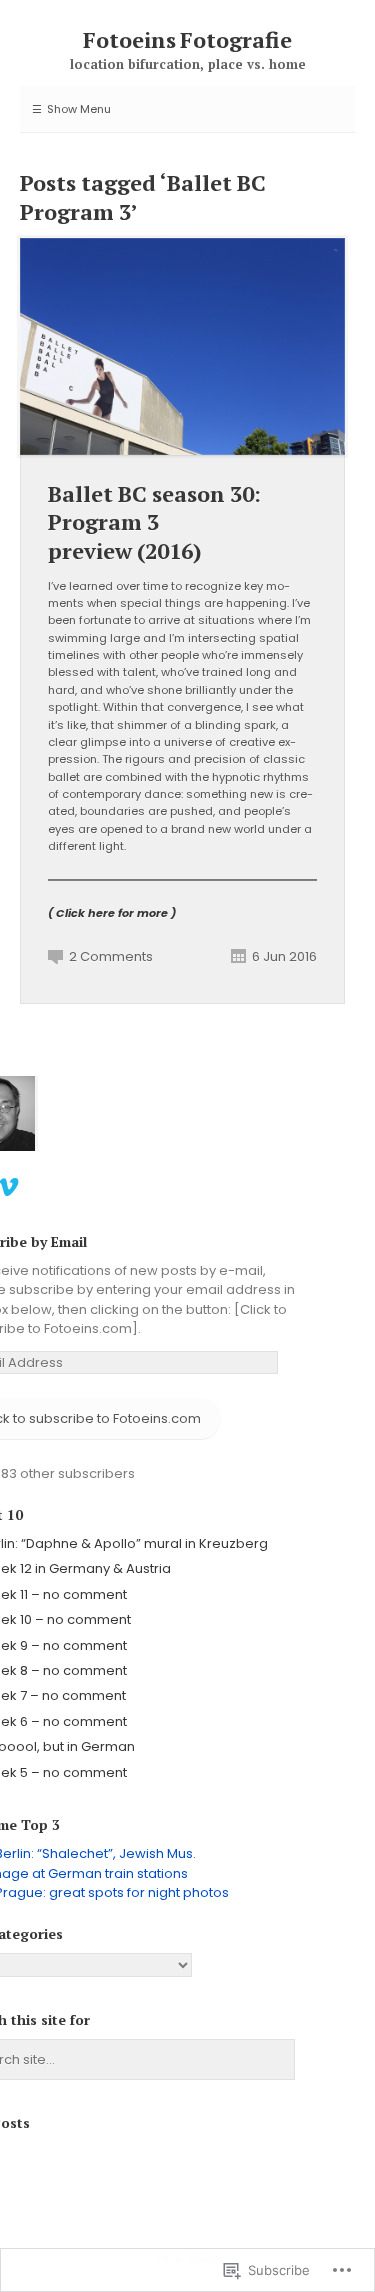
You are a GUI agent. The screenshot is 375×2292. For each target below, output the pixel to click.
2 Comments (111, 956)
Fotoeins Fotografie (188, 39)
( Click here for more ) (112, 913)
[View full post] (182, 346)
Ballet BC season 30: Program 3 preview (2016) (154, 522)
